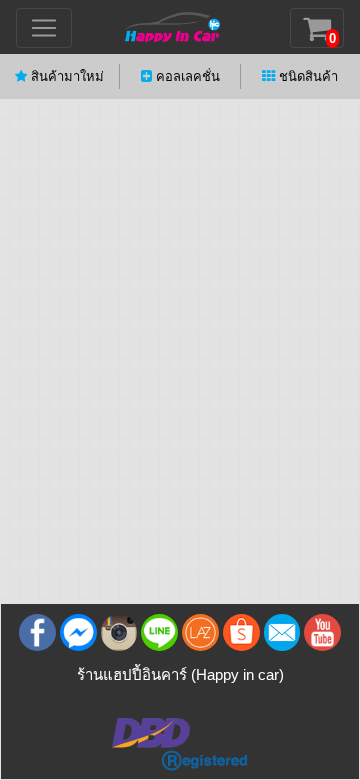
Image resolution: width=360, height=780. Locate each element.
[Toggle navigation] (44, 28)
